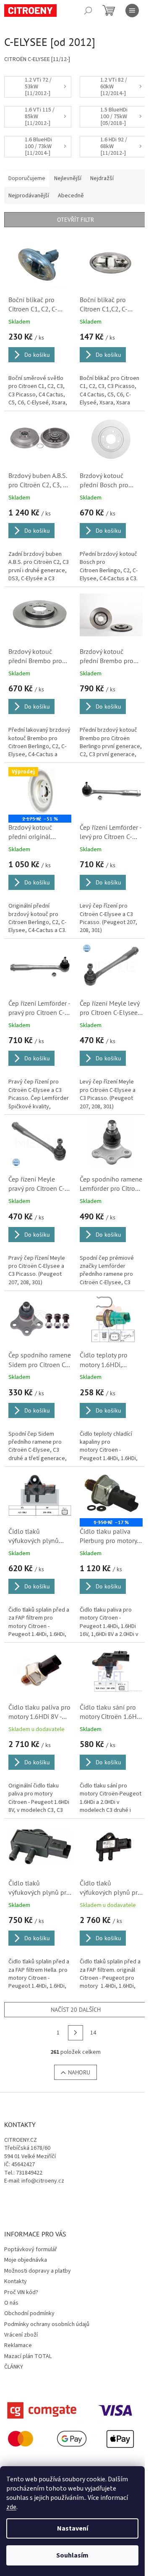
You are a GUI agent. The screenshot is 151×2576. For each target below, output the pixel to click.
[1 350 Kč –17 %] (111, 1495)
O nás (11, 2303)
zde (11, 2507)
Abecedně (71, 196)
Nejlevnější (68, 178)
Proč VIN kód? (21, 2292)
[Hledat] (88, 11)
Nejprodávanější (29, 196)
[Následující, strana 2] (75, 2033)
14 (93, 2033)
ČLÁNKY (14, 2367)
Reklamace (18, 2345)
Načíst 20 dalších (76, 2010)
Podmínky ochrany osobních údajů (47, 2324)
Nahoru (79, 2072)
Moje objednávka (26, 2260)
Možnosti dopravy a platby (38, 2271)
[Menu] (132, 11)
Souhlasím (72, 2555)
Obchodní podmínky (29, 2313)
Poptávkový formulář (31, 2249)
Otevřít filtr (75, 220)
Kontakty (16, 2281)
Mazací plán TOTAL (28, 2356)
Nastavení (73, 2528)
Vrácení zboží (21, 2335)
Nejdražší (102, 178)
